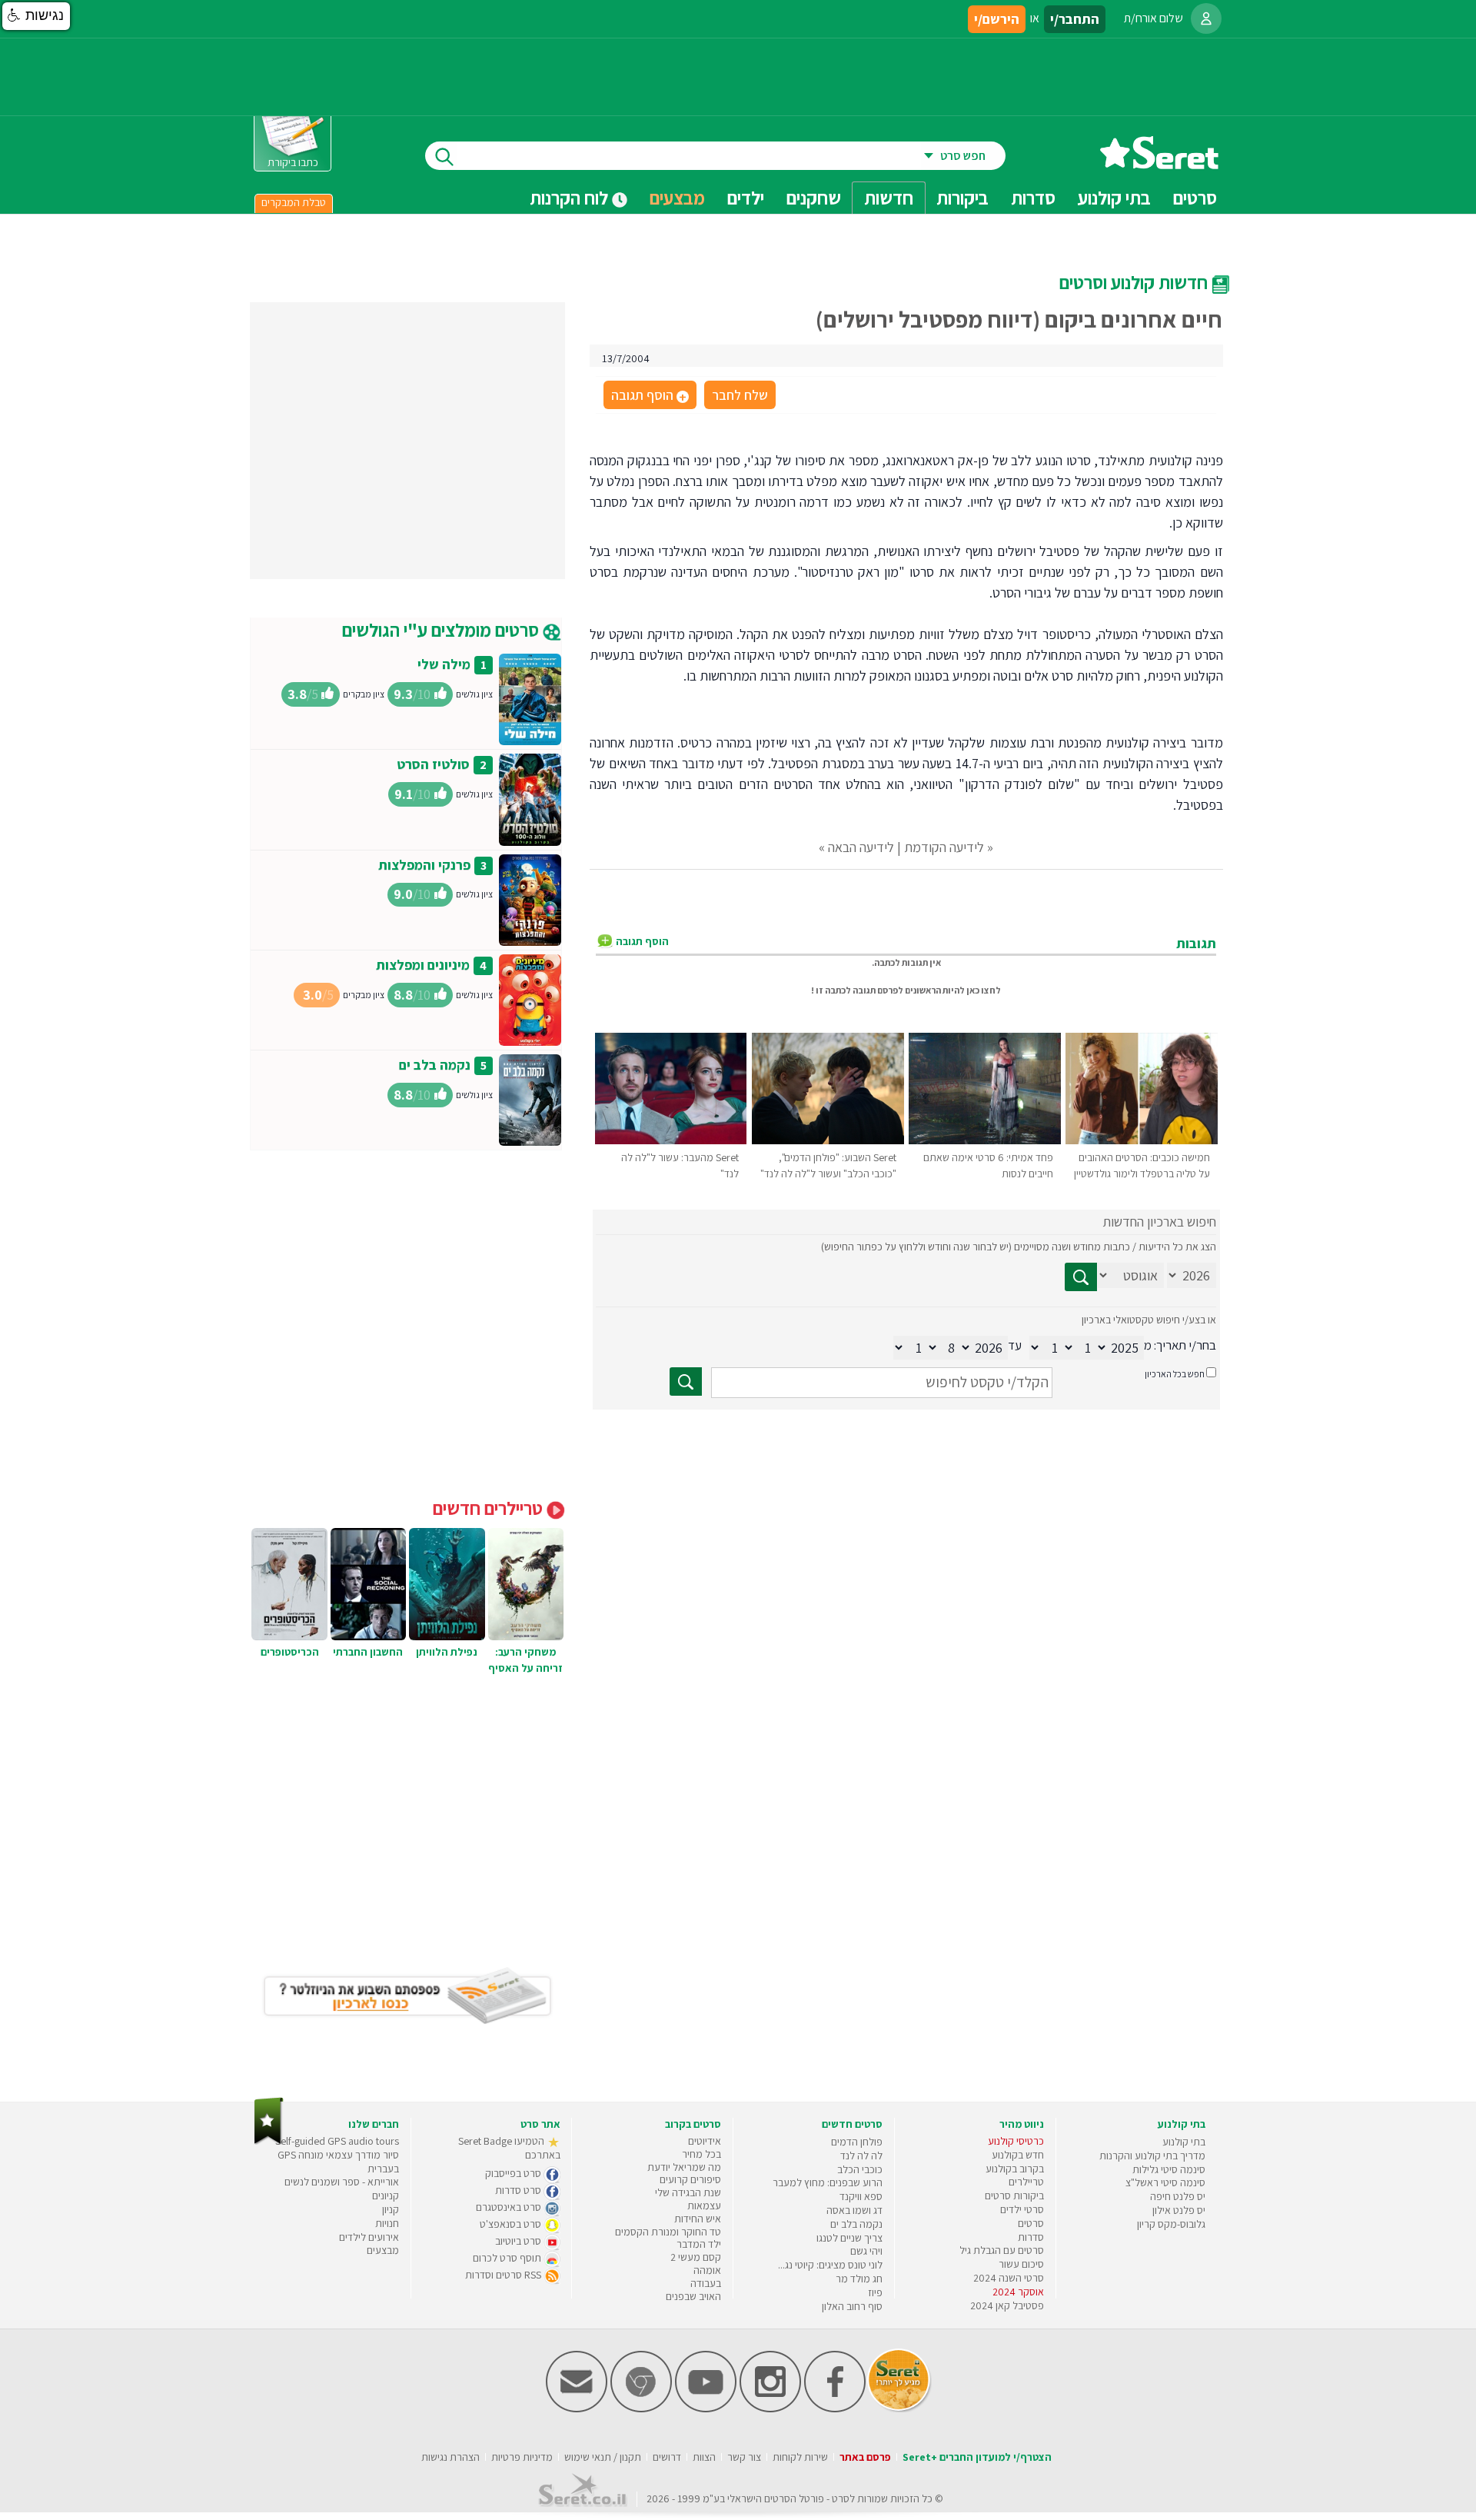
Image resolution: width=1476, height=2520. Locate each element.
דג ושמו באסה (854, 2210)
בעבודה (706, 2283)
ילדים (746, 198)
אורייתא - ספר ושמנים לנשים (342, 2182)
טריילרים (1026, 2182)
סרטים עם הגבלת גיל (1002, 2250)
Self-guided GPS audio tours (337, 2141)
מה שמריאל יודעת (684, 2167)
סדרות (1031, 2237)
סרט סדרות (519, 2190)
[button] (36, 16)
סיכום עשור (1021, 2264)
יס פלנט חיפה (1178, 2196)
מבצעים (677, 198)
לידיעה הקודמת (944, 847)
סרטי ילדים (1022, 2209)
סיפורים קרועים (690, 2179)
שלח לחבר (740, 395)
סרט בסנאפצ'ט (512, 2224)
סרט (841, 2498)
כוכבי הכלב (860, 2169)
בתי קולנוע (1184, 2142)
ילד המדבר (699, 2244)
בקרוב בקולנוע (1015, 2169)
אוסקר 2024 (1018, 2292)
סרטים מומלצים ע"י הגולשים (442, 630)
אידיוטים (705, 2141)
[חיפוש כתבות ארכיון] (1081, 1277)
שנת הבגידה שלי (688, 2192)
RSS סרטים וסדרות (504, 2275)
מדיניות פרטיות (522, 2457)
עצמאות (704, 2205)
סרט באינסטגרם (510, 2207)
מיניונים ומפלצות (423, 965)
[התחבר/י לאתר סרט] (1206, 18)
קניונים (386, 2195)
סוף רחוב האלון (852, 2306)
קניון (391, 2209)
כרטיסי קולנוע (1016, 2141)
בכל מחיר (701, 2154)
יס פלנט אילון (1179, 2210)
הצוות (704, 2457)
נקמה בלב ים (435, 1065)
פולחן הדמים (857, 2142)
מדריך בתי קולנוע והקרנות (1152, 2155)
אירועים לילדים (369, 2237)
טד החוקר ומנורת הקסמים (668, 2232)
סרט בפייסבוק (514, 2173)
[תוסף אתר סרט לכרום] (641, 2409)
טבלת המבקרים (294, 202)
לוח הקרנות (571, 198)
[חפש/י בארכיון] (686, 1382)
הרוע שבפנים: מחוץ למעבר (828, 2182)
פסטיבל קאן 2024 (1007, 2305)
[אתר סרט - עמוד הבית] (1159, 163)
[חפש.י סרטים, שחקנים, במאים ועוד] (441, 156)
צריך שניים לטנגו (849, 2238)
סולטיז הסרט (433, 764)
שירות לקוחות (800, 2457)
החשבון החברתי (368, 1652)
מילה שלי (444, 664)
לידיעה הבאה (861, 847)
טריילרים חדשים (490, 1508)
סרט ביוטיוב (519, 2241)
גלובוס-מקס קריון (1171, 2224)
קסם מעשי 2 (696, 2257)
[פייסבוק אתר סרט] (835, 2409)
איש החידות (698, 2219)
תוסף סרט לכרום (508, 2258)
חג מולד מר (859, 2279)
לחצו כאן (984, 990)
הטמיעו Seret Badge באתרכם (509, 2148)
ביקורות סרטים (1014, 2195)
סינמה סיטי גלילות (1169, 2169)
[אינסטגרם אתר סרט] (770, 2409)
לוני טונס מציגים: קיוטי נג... (830, 2265)
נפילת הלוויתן (447, 1652)
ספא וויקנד (861, 2196)
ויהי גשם (866, 2251)
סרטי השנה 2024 (1009, 2278)
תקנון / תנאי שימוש (603, 2457)
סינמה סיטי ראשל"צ (1165, 2182)
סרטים (1031, 2223)
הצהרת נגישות (450, 2457)
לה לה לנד (861, 2155)
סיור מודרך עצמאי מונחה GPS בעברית (338, 2162)
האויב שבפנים (693, 2296)
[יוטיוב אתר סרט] (706, 2409)
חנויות (387, 2223)
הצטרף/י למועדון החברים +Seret (977, 2457)
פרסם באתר (865, 2457)
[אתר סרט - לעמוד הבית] (269, 2141)
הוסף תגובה (649, 396)
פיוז (875, 2292)
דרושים (667, 2457)
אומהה (707, 2270)
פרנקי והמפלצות (424, 865)
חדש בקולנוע (1018, 2155)
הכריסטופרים (290, 1652)
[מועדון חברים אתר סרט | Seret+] (577, 2409)
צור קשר (744, 2457)
